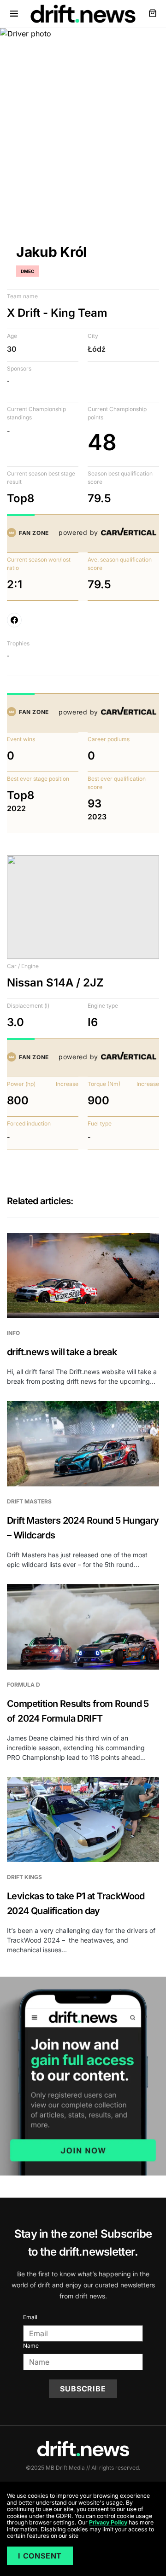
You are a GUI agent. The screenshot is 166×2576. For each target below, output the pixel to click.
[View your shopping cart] (153, 14)
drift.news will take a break (62, 1352)
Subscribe (83, 2389)
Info (13, 1333)
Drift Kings (24, 1877)
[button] (14, 14)
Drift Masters (29, 1501)
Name (31, 2346)
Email (30, 2317)
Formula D (24, 1685)
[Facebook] (14, 620)
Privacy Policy (108, 2522)
